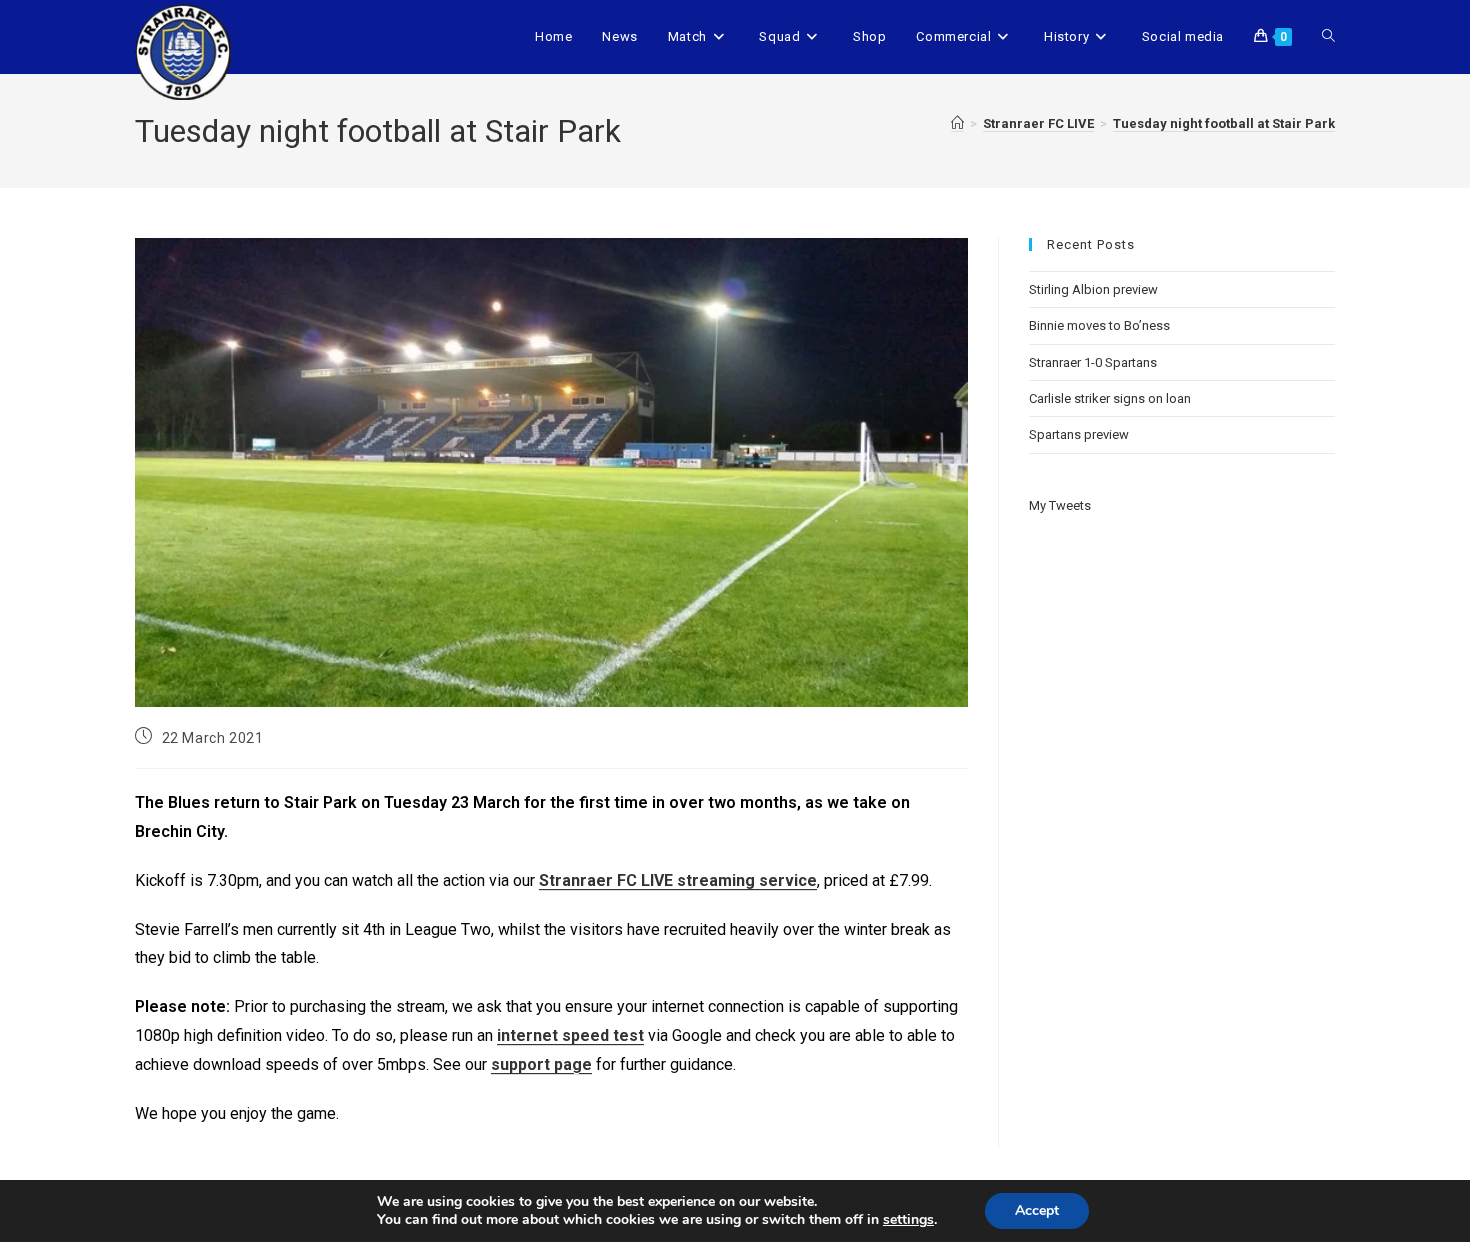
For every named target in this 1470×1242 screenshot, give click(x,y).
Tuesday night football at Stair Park (1224, 123)
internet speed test (570, 1035)
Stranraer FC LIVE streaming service (678, 880)
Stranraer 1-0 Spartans (1093, 362)
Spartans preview (1079, 434)
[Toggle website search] (1328, 37)
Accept (1037, 1210)
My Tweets (1060, 505)
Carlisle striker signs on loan (1110, 398)
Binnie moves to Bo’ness (1099, 325)
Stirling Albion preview (1093, 289)
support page (541, 1064)
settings (908, 1220)
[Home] (957, 124)
